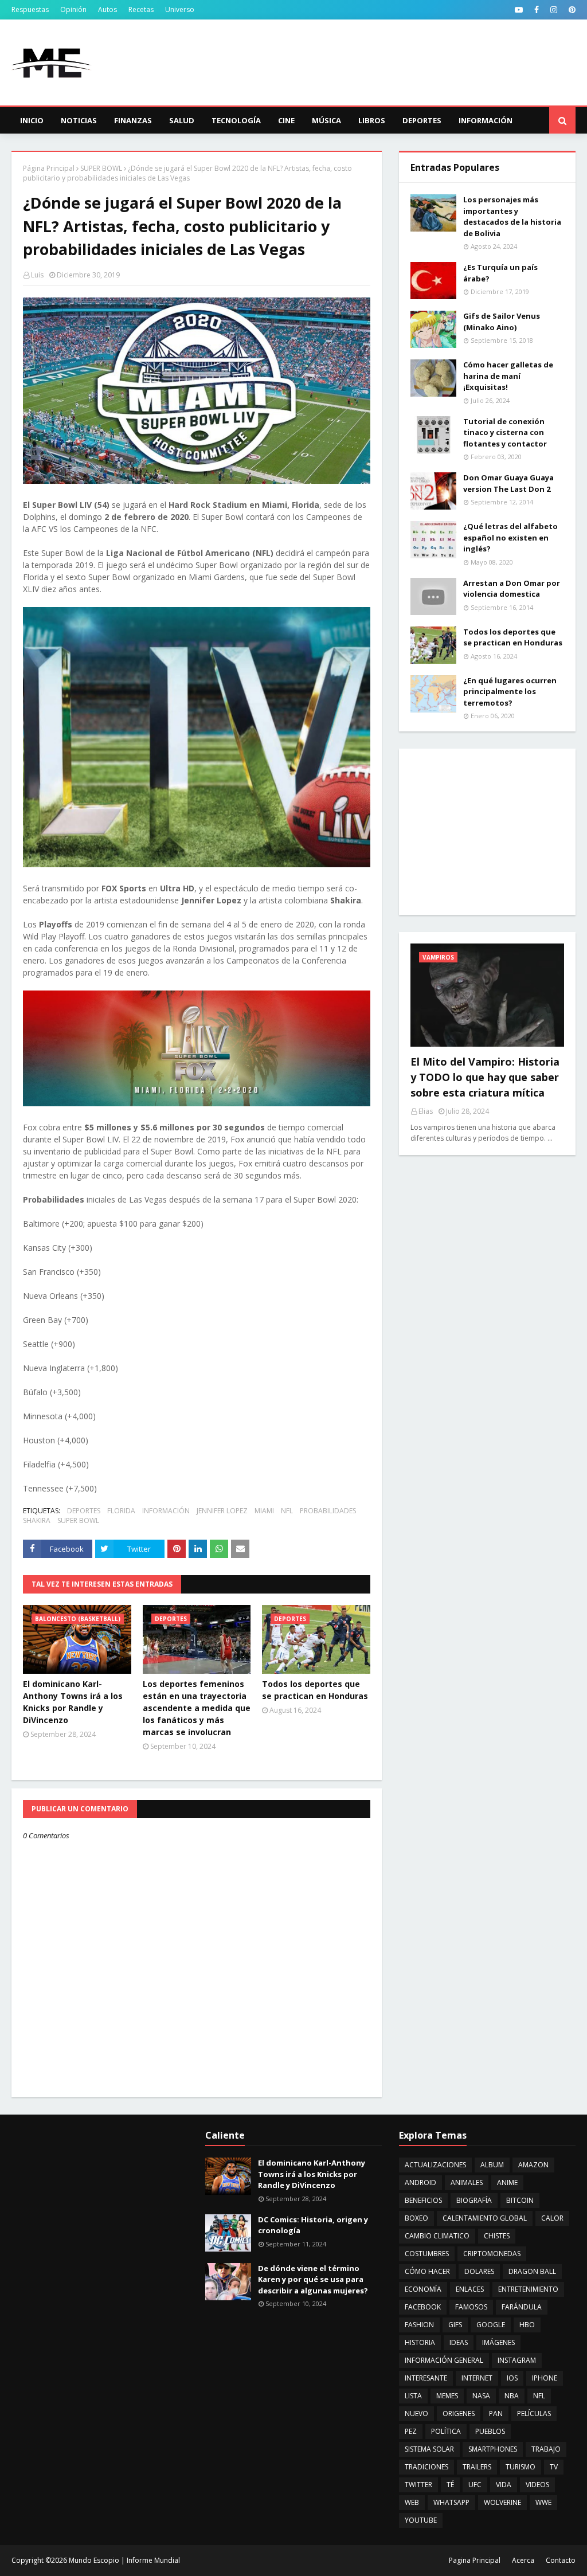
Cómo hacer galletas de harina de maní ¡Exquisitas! (508, 376)
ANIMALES (467, 2182)
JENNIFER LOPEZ (222, 1511)
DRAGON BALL (532, 2271)
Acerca (523, 2560)
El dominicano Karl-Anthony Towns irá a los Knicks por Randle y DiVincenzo (73, 1702)
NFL (287, 1511)
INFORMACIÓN (166, 1511)
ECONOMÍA (423, 2289)
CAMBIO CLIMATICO (437, 2236)
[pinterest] (571, 10)
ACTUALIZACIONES (435, 2165)
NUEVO (416, 2413)
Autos (107, 9)
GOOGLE (491, 2325)
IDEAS (459, 2342)
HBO (527, 2325)
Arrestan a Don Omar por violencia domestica (512, 589)
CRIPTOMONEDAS (492, 2254)
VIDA (504, 2485)
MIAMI (264, 1511)
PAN (496, 2413)
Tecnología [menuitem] (236, 120)
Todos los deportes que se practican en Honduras (315, 1690)
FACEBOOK (423, 2307)
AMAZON (533, 2165)
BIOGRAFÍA (474, 2200)
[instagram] (554, 10)
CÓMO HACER (427, 2271)
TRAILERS (477, 2467)
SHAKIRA (37, 1520)
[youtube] (519, 10)
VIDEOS (537, 2485)
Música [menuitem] (326, 120)
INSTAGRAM (517, 2360)
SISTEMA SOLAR (429, 2449)
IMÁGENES (498, 2342)
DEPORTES (84, 1511)
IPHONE (545, 2378)
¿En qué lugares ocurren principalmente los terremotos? (510, 692)
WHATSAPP (451, 2502)
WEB (412, 2502)
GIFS (455, 2325)
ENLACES (470, 2289)
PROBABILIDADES (328, 1511)
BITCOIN (520, 2200)
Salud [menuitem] (182, 120)
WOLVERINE (502, 2502)
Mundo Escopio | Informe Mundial (124, 2560)
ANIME (507, 2182)
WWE (543, 2502)
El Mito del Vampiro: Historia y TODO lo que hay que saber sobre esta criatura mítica (485, 1077)
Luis (37, 275)
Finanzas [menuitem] (133, 120)
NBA (512, 2396)
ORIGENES (459, 2413)
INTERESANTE (426, 2378)
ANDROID (420, 2182)
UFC (475, 2485)
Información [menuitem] (486, 120)
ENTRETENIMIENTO (528, 2289)
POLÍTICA (446, 2431)
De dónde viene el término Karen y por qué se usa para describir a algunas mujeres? (313, 2279)
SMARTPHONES (493, 2449)
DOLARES (479, 2271)
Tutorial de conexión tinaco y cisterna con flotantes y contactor (505, 432)
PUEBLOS (490, 2431)
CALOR (552, 2218)
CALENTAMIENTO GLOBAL (485, 2218)
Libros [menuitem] (372, 120)
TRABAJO (546, 2449)
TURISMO (521, 2467)
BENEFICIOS (423, 2200)
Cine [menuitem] (286, 120)
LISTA (413, 2396)
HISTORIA (420, 2342)
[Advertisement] (487, 832)
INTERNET (477, 2378)
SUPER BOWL (101, 168)
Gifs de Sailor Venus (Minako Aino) (502, 322)
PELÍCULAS (534, 2413)
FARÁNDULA (522, 2307)
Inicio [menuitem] (32, 120)
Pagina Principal (475, 2560)
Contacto (561, 2560)
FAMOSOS (471, 2307)
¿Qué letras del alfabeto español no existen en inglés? (510, 537)
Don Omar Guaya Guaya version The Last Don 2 (508, 483)
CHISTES (497, 2236)
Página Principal (49, 168)
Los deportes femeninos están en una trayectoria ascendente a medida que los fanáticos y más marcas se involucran (197, 1708)
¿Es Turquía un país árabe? (500, 273)
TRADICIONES (426, 2467)
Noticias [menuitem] (79, 120)
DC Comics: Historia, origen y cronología (313, 2225)
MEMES (447, 2396)
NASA (481, 2396)
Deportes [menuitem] (422, 120)
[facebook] (537, 10)
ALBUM (492, 2165)
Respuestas (30, 9)
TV (554, 2467)
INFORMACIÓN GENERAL (444, 2360)
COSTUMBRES (427, 2254)
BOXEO (416, 2218)
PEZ (411, 2431)
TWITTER (418, 2485)
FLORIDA (121, 1511)
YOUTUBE (421, 2520)
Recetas (141, 9)
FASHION (419, 2325)
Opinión (73, 9)
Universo (180, 9)
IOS (512, 2378)
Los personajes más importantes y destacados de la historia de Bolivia (512, 216)
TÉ (450, 2485)
